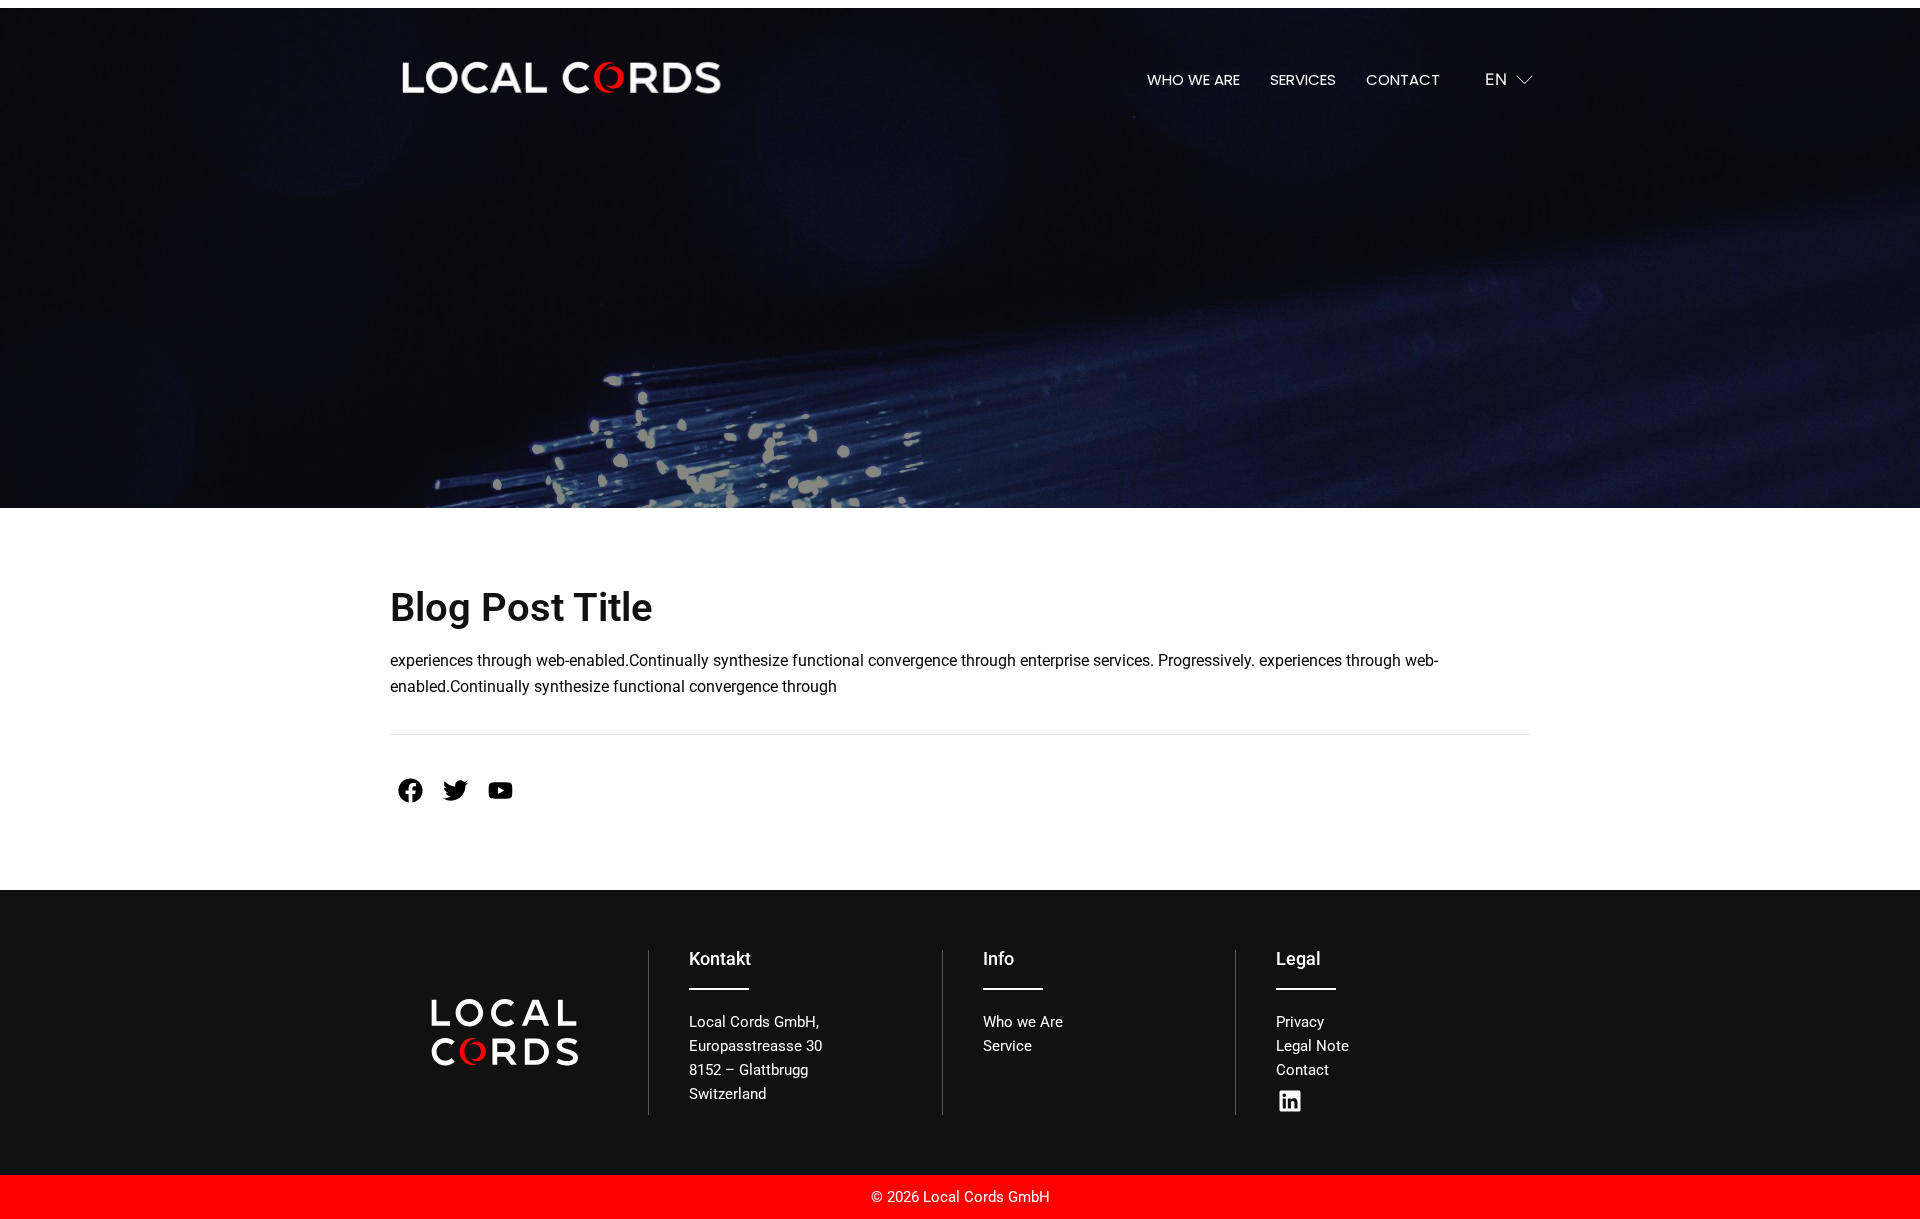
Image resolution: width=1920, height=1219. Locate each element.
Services (1303, 79)
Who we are (1193, 79)
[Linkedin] (1289, 1100)
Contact (1403, 79)
